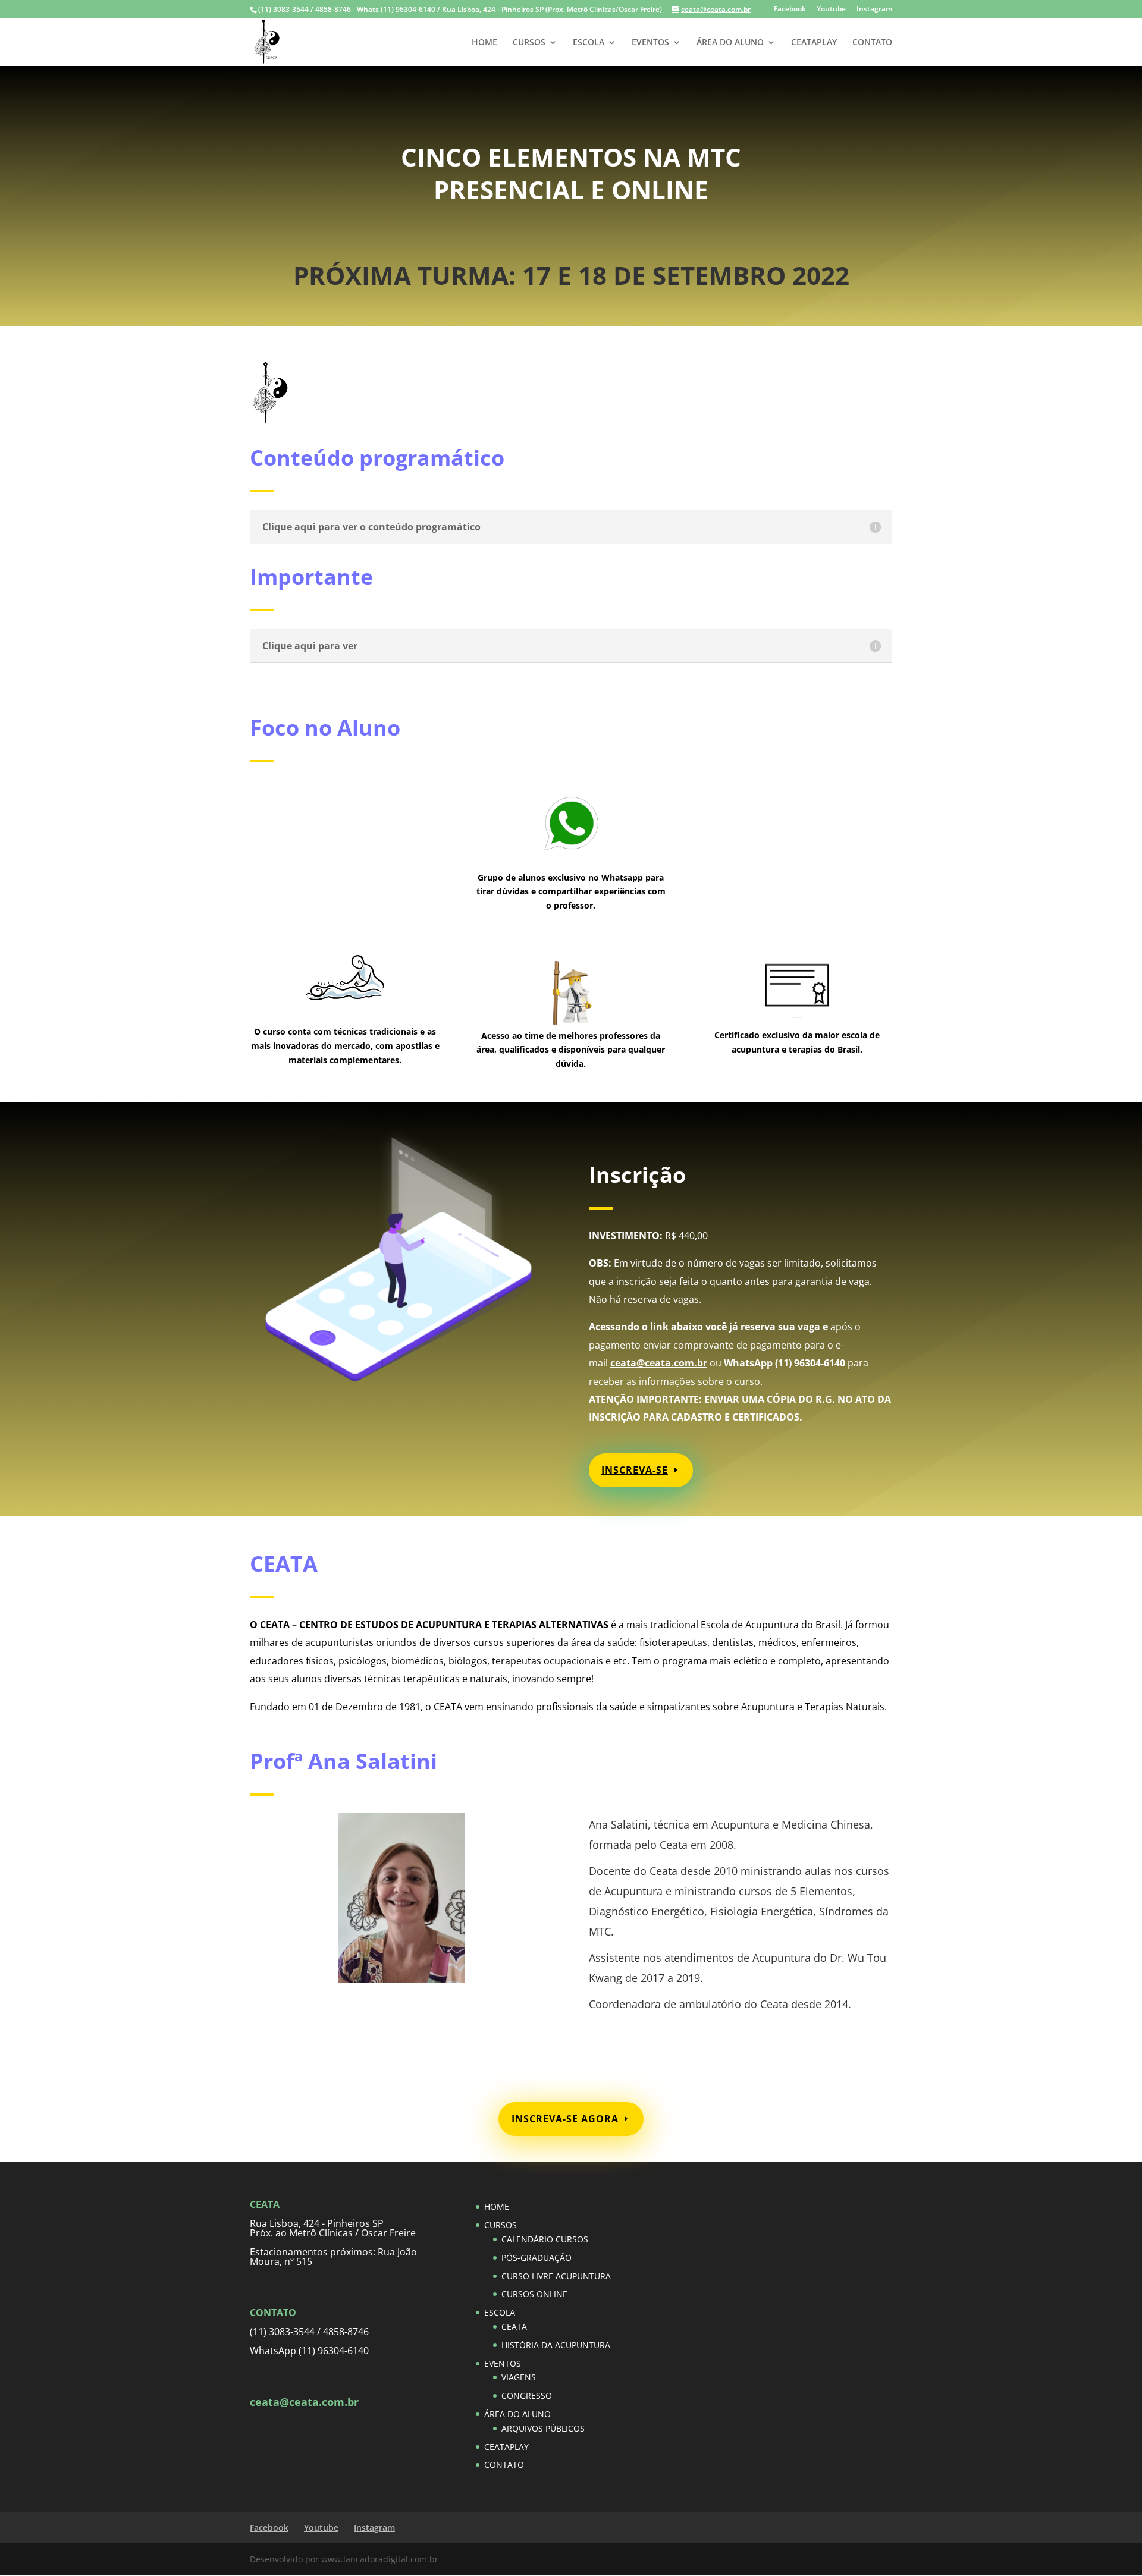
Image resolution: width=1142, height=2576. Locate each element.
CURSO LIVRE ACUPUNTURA (556, 2276)
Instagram (874, 10)
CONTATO (872, 43)
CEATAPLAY (814, 43)
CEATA (514, 2327)
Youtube (831, 10)
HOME (484, 43)
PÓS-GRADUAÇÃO (537, 2258)
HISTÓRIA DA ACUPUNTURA (556, 2345)
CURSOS (529, 43)
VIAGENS (519, 2377)
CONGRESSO (527, 2396)
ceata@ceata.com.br (659, 1363)
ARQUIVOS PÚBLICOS (543, 2428)
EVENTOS (650, 43)
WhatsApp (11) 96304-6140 (309, 2351)
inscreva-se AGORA (565, 2119)
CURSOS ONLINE (534, 2294)
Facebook (790, 10)
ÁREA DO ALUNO (730, 43)
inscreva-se (635, 1470)
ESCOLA (589, 43)
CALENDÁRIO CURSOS (545, 2239)
